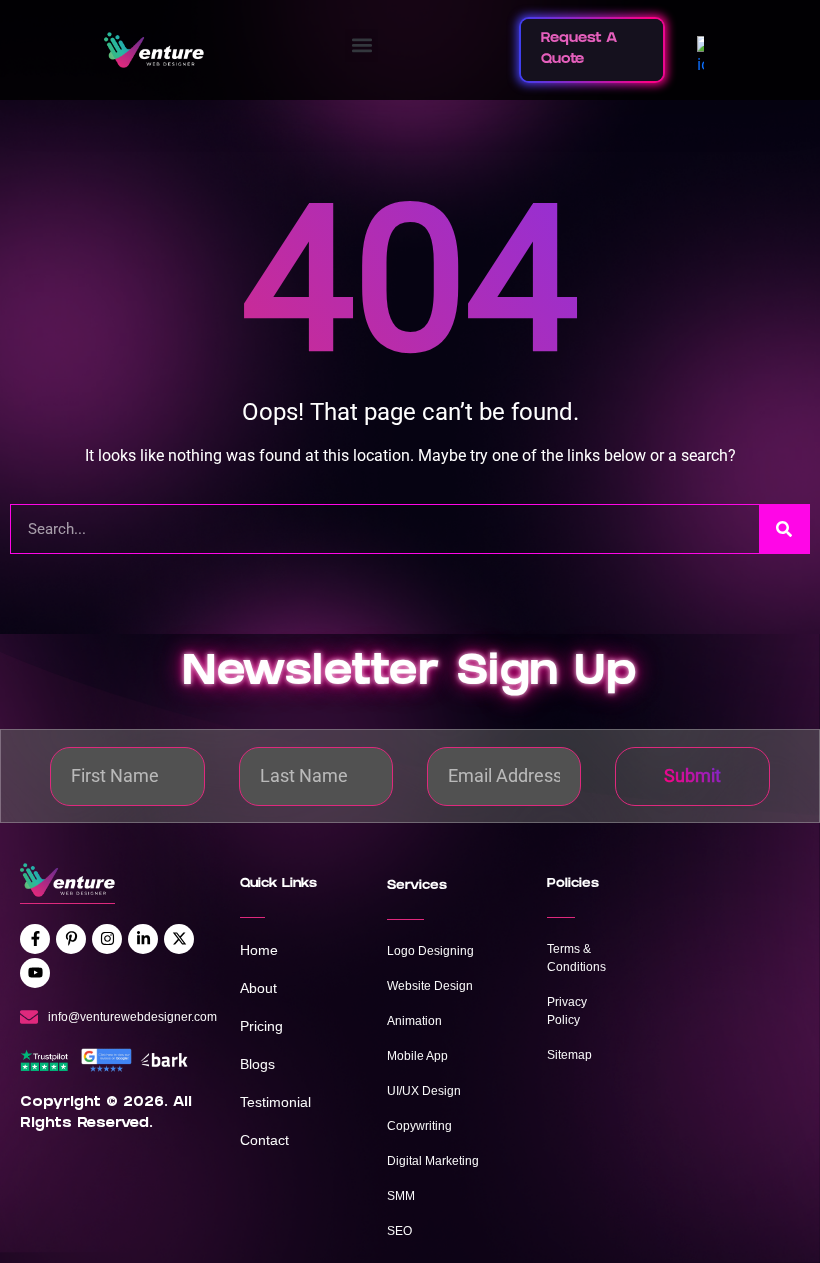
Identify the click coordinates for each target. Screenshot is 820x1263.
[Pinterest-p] (71, 939)
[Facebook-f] (35, 939)
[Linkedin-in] (143, 939)
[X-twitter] (179, 939)
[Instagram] (107, 939)
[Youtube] (35, 973)
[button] (361, 45)
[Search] (784, 529)
